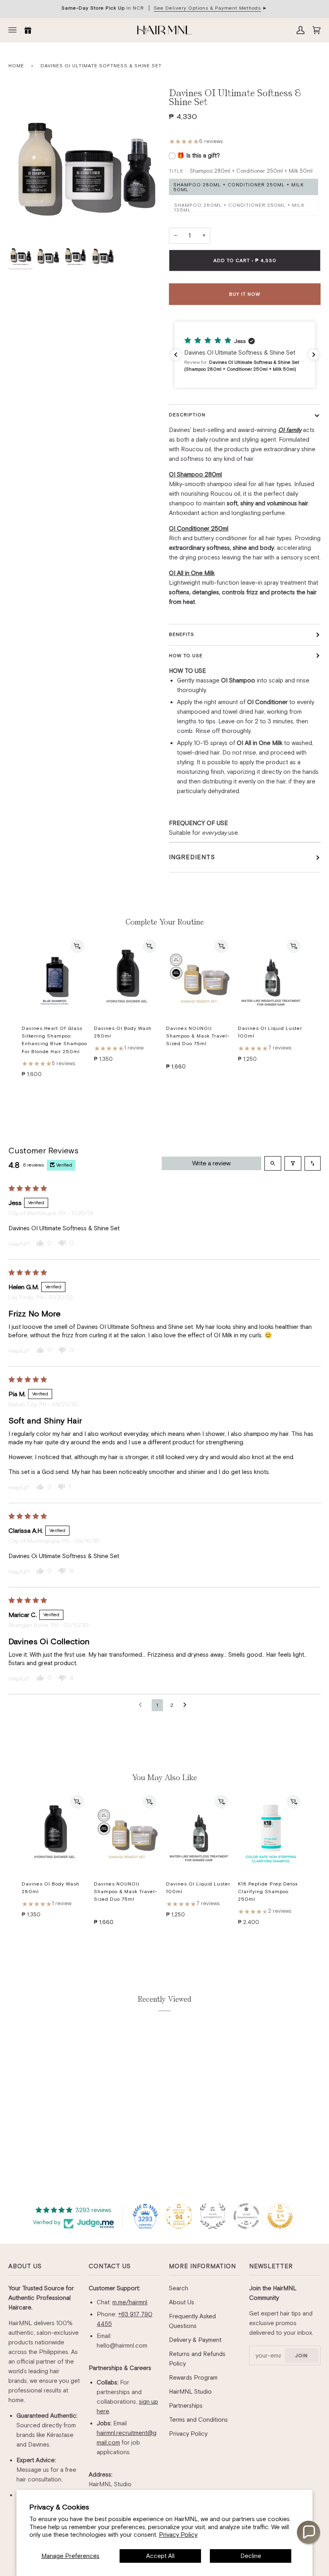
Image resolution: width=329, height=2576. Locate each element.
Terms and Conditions (198, 2420)
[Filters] (293, 1163)
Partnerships (186, 2405)
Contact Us (110, 2266)
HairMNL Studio (190, 2391)
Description (187, 415)
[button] (245, 355)
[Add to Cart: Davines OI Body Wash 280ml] (150, 946)
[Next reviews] (314, 355)
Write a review (211, 1163)
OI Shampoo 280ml (195, 474)
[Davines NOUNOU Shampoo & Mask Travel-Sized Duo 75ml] (199, 977)
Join (301, 2356)
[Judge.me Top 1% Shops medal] (280, 2216)
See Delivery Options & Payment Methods (207, 8)
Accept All (160, 2556)
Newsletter (271, 2266)
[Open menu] (14, 30)
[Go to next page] (187, 1705)
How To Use (186, 656)
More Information (202, 2266)
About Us (25, 2266)
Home (16, 66)
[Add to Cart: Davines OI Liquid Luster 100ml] (294, 946)
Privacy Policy (178, 2535)
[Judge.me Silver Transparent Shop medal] (246, 2216)
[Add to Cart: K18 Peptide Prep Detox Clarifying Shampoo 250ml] (294, 1802)
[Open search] (273, 1163)
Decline (251, 2556)
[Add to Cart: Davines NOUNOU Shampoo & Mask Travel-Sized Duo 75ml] (221, 946)
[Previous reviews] (176, 355)
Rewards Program (193, 2377)
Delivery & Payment (195, 2340)
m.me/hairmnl (130, 2302)
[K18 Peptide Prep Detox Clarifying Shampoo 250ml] (271, 1833)
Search (179, 2288)
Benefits (182, 634)
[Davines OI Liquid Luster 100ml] (271, 977)
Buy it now (245, 294)
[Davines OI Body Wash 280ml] (127, 977)
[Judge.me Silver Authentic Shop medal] (213, 2216)
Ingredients (192, 857)
